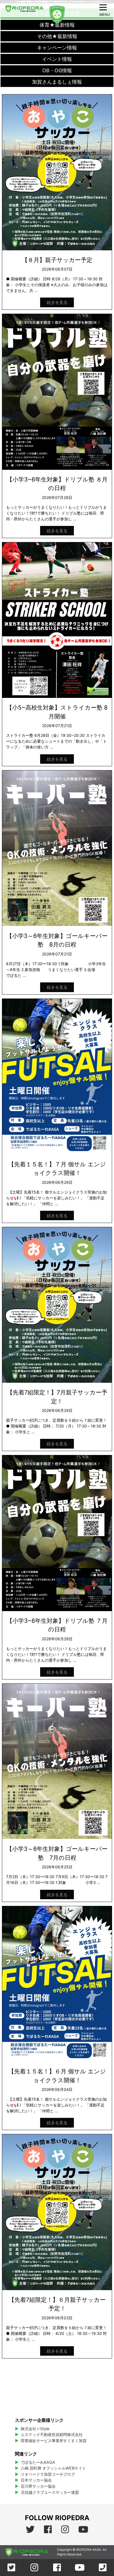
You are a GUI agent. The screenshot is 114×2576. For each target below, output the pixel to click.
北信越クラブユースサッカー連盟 (50, 2492)
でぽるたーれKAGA (38, 2462)
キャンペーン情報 (57, 48)
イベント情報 (57, 59)
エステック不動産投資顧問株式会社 (52, 2434)
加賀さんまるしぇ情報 (57, 82)
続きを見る (57, 302)
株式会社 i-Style (35, 2429)
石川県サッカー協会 (38, 2486)
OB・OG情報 (57, 70)
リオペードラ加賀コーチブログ (48, 2474)
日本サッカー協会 (36, 2480)
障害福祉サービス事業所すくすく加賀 (54, 2441)
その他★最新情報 (57, 36)
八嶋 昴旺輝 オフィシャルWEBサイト (55, 2468)
